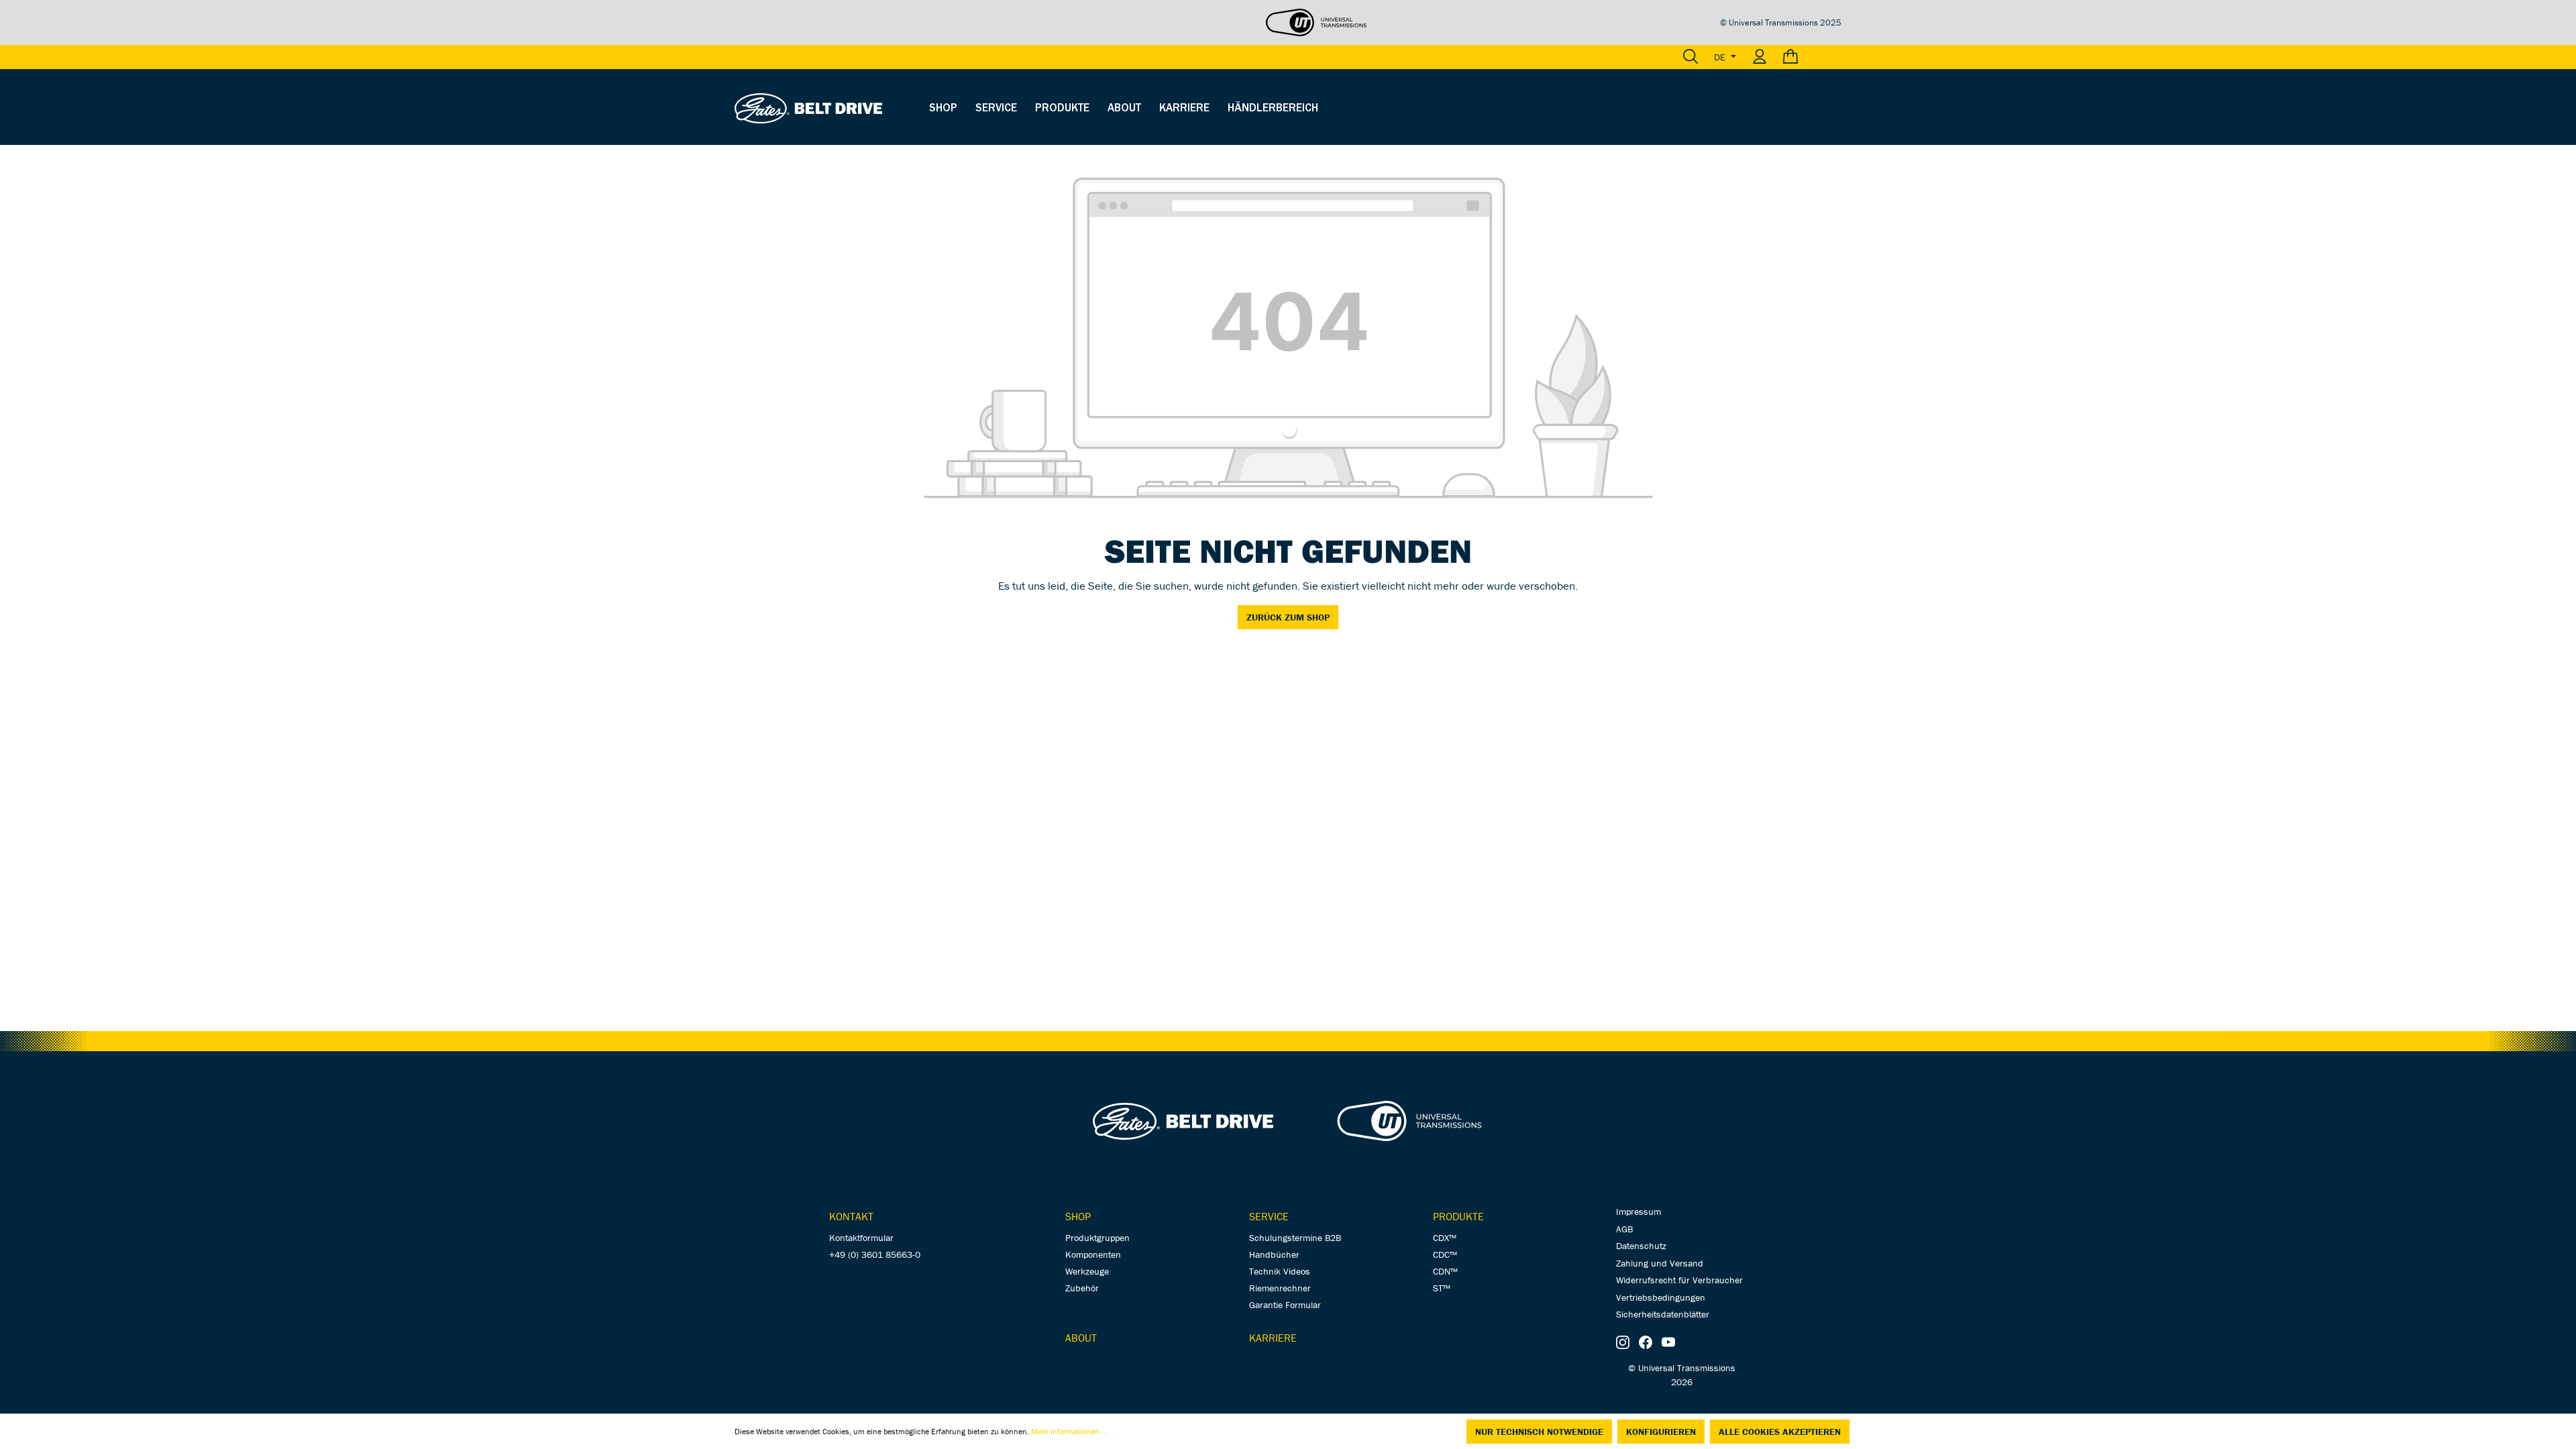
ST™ (1442, 1288)
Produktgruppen (1097, 1238)
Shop (1078, 1216)
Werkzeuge (1087, 1271)
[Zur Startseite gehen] (808, 107)
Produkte (1458, 1216)
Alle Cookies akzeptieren (1780, 1432)
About (1081, 1338)
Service (1269, 1216)
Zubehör (1082, 1288)
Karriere (1273, 1338)
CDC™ (1445, 1254)
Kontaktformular (861, 1238)
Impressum (1639, 1212)
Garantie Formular (1285, 1305)
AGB (1624, 1229)
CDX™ (1445, 1238)
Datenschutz (1641, 1246)
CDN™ (1445, 1271)
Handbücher (1274, 1254)
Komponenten (1093, 1254)
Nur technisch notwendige (1539, 1432)
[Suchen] (1690, 57)
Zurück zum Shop (1288, 617)
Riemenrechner (1280, 1288)
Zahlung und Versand (1660, 1263)
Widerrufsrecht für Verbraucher (1679, 1280)
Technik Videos (1280, 1271)
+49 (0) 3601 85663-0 (875, 1254)
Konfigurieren (1661, 1432)
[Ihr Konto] (1760, 57)
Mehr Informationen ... (1069, 1431)
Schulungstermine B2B (1295, 1238)
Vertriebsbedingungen (1661, 1297)
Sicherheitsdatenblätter (1663, 1314)
